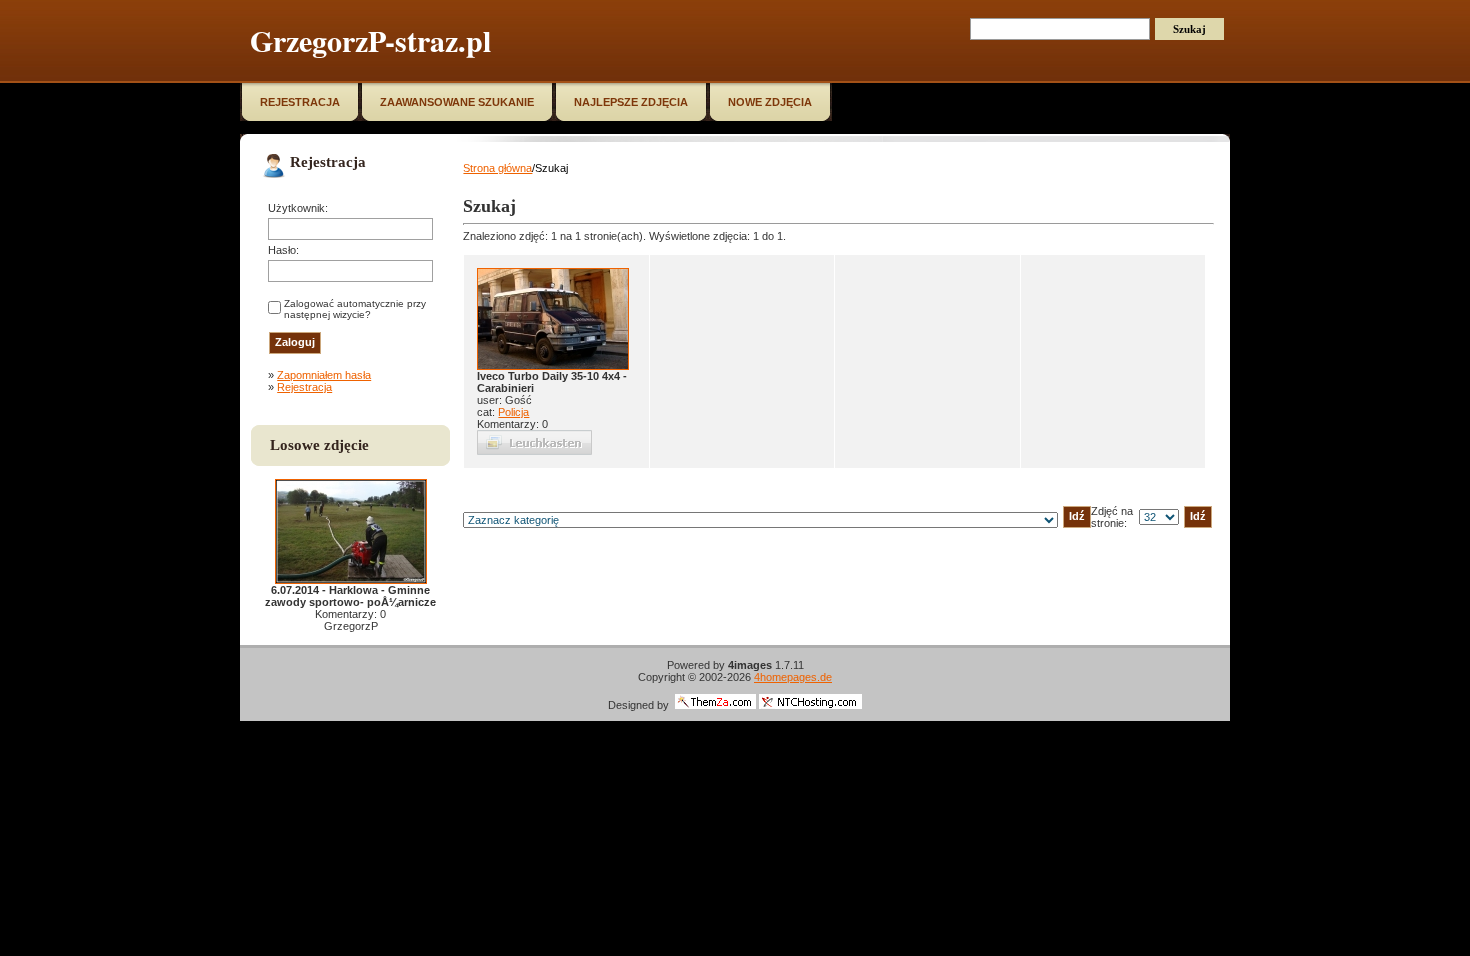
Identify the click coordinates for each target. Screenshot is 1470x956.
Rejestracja (304, 387)
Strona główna (497, 168)
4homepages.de (793, 677)
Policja (513, 412)
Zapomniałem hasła (324, 375)
